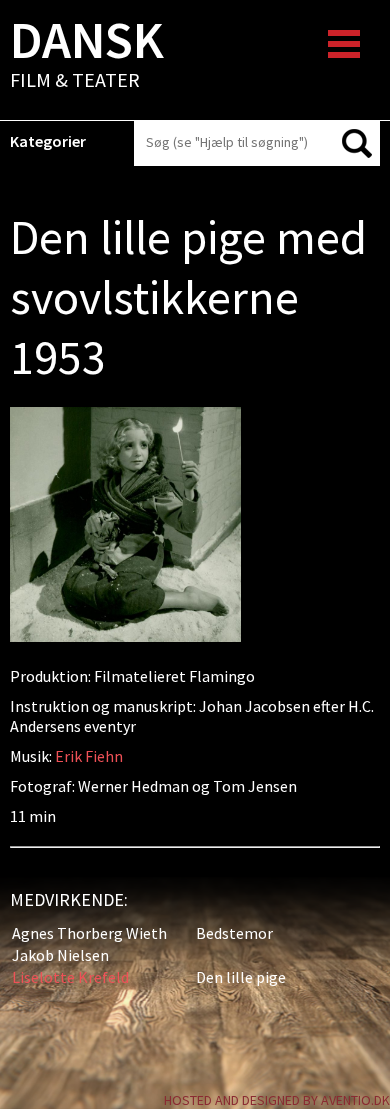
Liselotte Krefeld (70, 977)
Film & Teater (87, 56)
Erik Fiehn (89, 756)
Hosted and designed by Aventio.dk (277, 1100)
